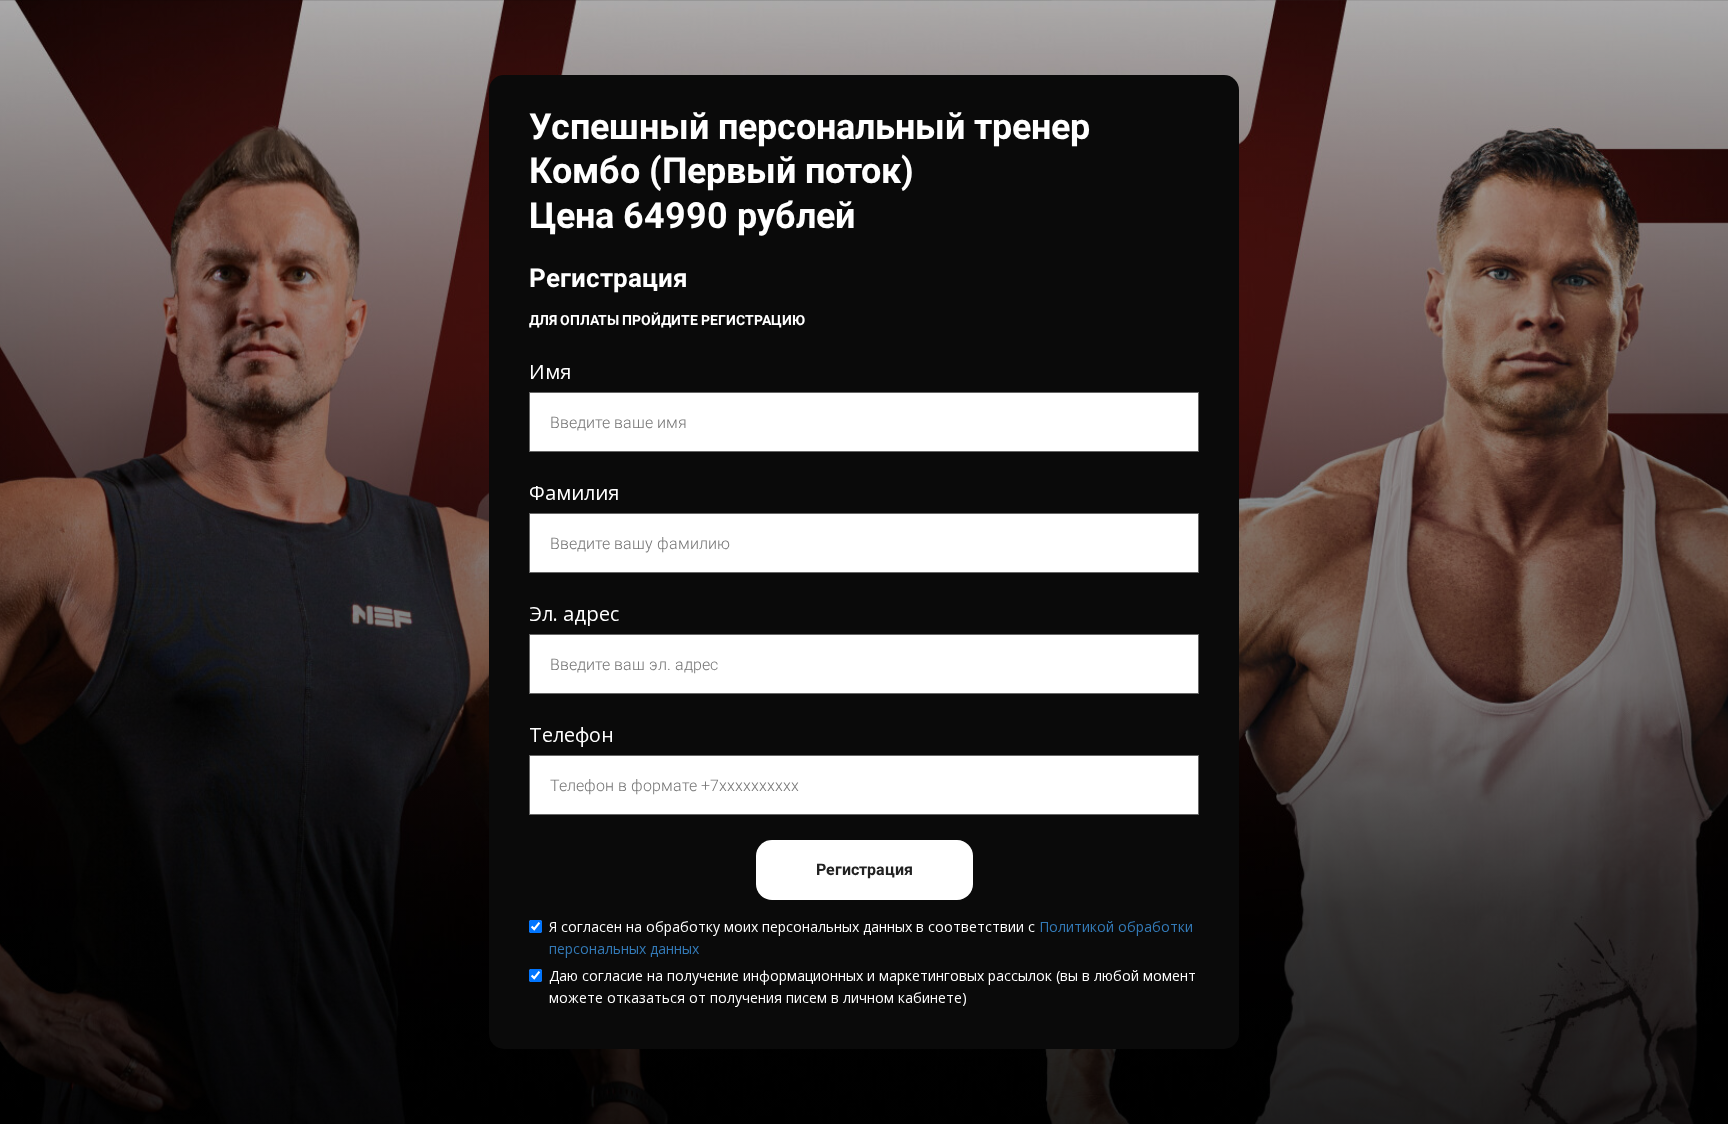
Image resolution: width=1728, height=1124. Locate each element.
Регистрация (864, 869)
